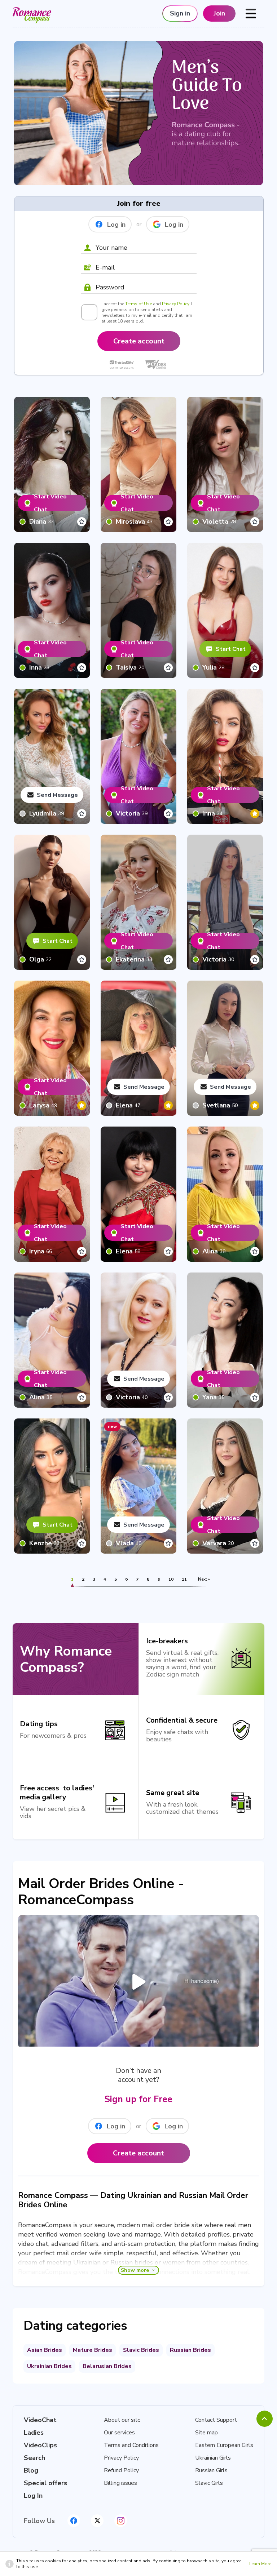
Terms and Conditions (131, 2445)
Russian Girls (211, 2470)
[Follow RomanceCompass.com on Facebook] (74, 2521)
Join (219, 13)
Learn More (260, 2564)
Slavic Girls (209, 2483)
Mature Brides (93, 2350)
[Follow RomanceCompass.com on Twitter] (97, 2521)
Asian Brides (45, 2350)
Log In (33, 2496)
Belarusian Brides (107, 2366)
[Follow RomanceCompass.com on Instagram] (121, 2521)
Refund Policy (121, 2470)
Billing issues (120, 2483)
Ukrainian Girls (213, 2458)
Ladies (34, 2433)
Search (34, 2458)
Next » (204, 1579)
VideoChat (40, 2420)
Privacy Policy (175, 304)
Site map (206, 2433)
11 (184, 1579)
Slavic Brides (141, 2350)
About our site (122, 2420)
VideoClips (40, 2445)
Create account (139, 341)
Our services (119, 2433)
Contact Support (216, 2420)
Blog (31, 2470)
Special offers (45, 2483)
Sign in (180, 13)
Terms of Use (138, 304)
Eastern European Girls (224, 2445)
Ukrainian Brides (49, 2366)
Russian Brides (190, 2350)
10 (171, 1579)
